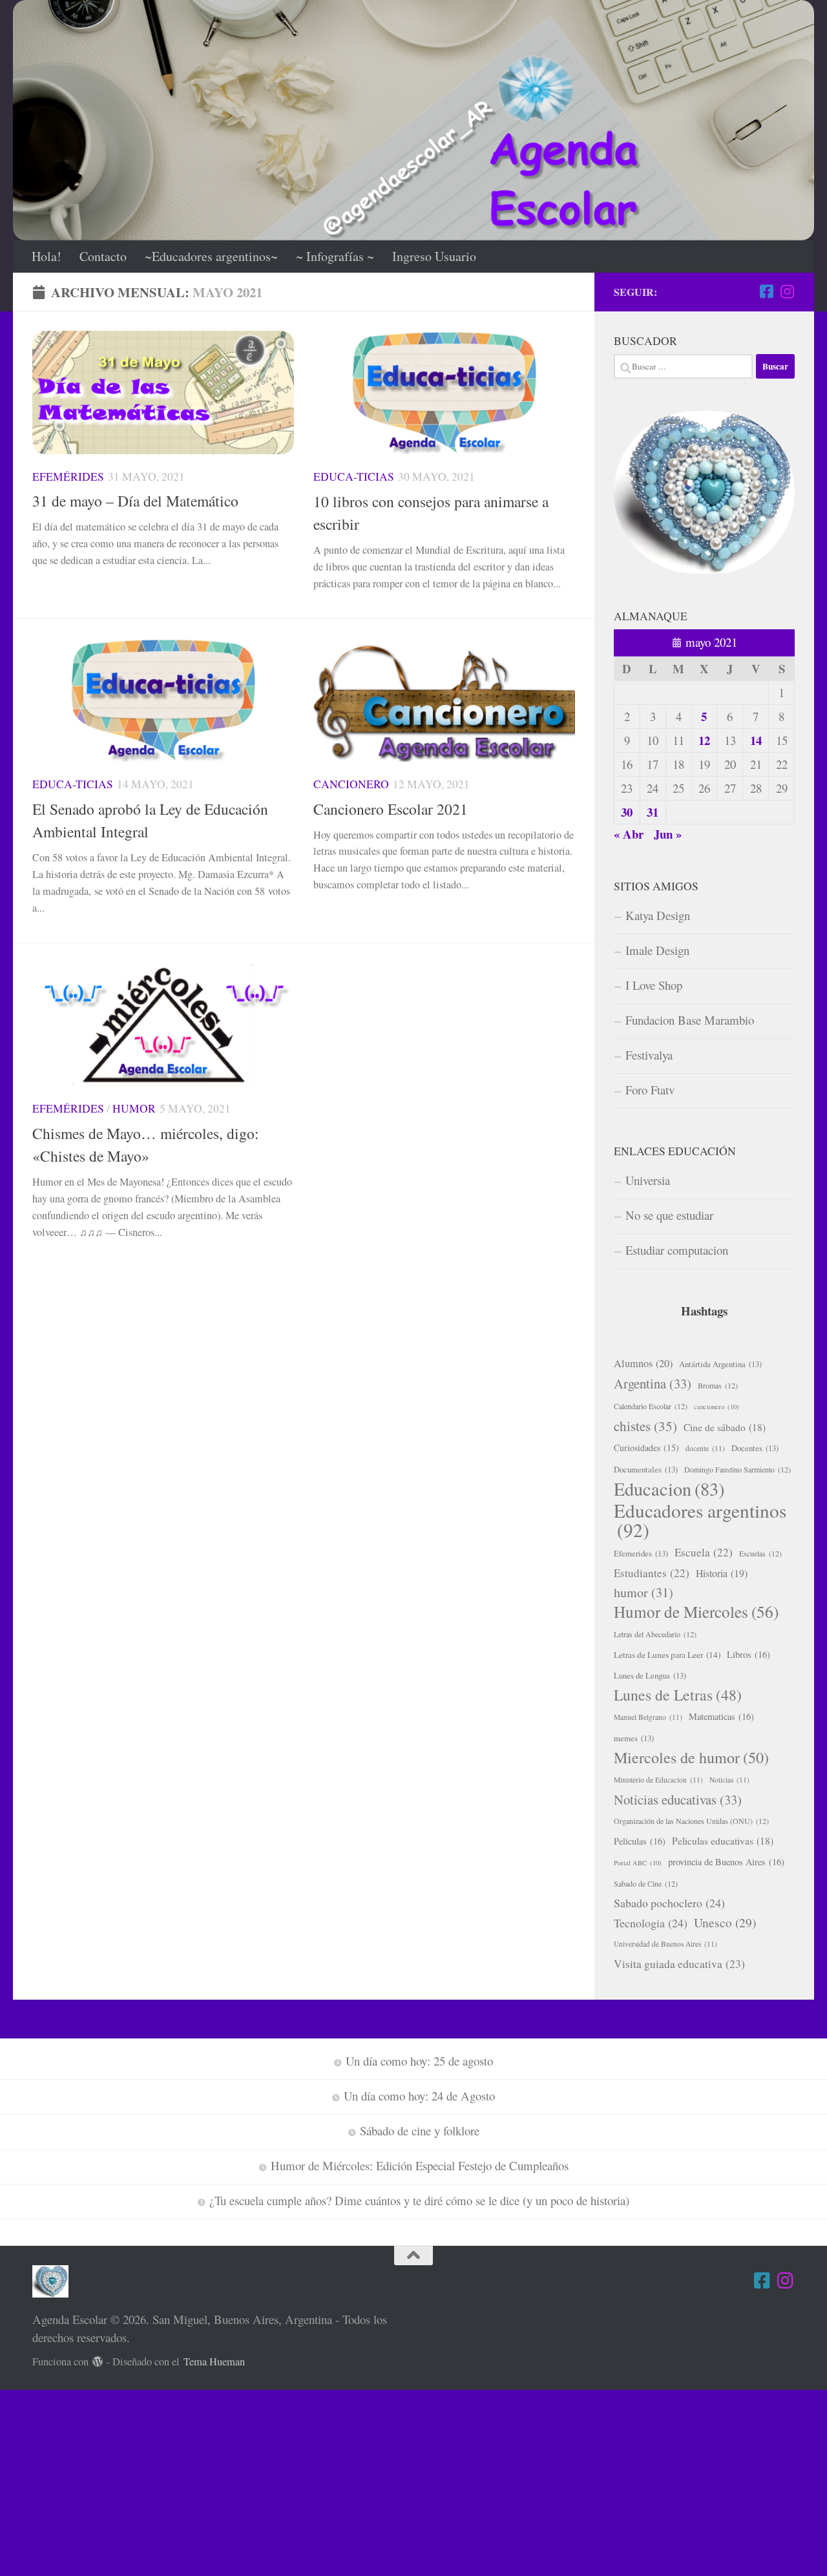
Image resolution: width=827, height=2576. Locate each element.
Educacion (669, 1489)
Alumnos (643, 1363)
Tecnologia (651, 1923)
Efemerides (641, 1553)
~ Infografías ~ (335, 256)
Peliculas (640, 1841)
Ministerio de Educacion (658, 1780)
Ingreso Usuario (434, 256)
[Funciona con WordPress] (98, 2362)
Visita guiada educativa (679, 1964)
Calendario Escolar (651, 1406)
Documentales (646, 1469)
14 (756, 740)
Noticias (729, 1780)
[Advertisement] (388, 2480)
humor (644, 1592)
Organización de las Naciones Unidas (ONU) (691, 1821)
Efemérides (68, 476)
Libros (748, 1654)
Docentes (755, 1448)
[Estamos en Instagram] (787, 291)
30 (627, 812)
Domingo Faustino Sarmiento (738, 1469)
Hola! (47, 256)
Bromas (718, 1385)
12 (704, 740)
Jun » (668, 834)
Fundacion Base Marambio (690, 1020)
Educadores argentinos (700, 1520)
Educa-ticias (354, 476)
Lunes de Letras (678, 1695)
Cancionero (351, 784)
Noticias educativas (678, 1799)
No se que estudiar (669, 1215)
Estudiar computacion (677, 1250)
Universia (648, 1180)
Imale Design (657, 950)
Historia (722, 1573)
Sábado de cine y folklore (420, 2131)
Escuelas (760, 1553)
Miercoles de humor (691, 1757)
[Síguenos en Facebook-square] (766, 291)
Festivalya (649, 1055)
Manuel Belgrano (648, 1717)
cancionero (717, 1407)
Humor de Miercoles (696, 1612)
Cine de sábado (725, 1427)
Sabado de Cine (646, 1883)
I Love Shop (654, 985)
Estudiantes (652, 1573)
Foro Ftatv (650, 1090)
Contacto (103, 256)
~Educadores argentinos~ (211, 256)
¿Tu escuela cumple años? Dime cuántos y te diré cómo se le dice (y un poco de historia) (419, 2200)
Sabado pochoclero (669, 1903)
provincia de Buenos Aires (726, 1862)
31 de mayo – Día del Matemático (135, 501)
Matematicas (721, 1716)
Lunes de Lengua (650, 1675)
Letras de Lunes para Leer (667, 1655)
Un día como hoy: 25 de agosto (419, 2061)
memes (634, 1738)
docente (705, 1448)
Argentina (653, 1383)
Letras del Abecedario (655, 1634)
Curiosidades (646, 1448)
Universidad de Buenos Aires (665, 1944)
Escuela (704, 1552)
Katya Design (658, 915)
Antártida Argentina (720, 1364)
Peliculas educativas (723, 1841)
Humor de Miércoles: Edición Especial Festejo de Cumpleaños (420, 2165)
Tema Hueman (214, 2361)
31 (653, 812)
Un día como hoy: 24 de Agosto (419, 2096)
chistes (645, 1426)
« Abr (629, 834)
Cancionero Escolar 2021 (391, 809)
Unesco (725, 1922)
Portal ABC (638, 1863)
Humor (134, 1108)
